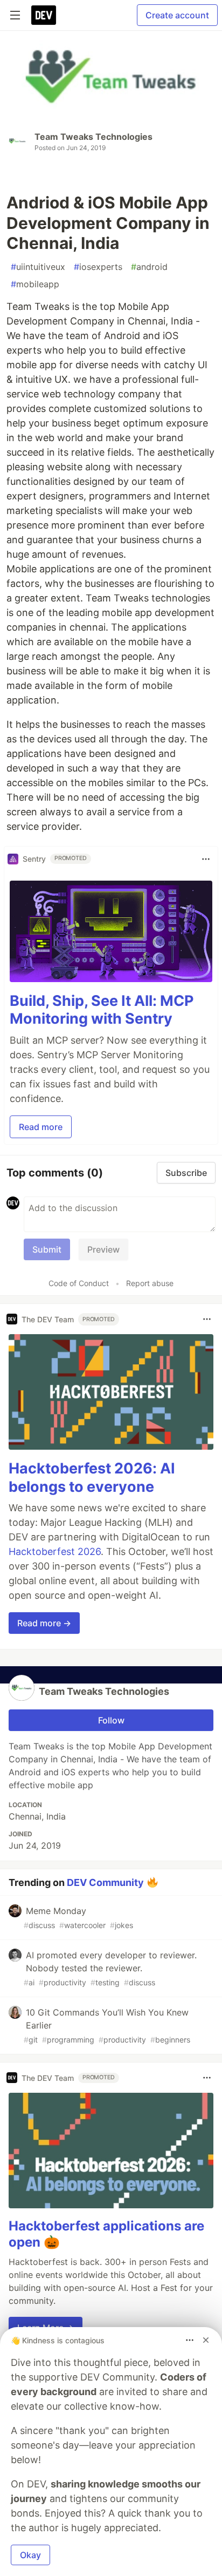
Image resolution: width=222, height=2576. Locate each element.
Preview (103, 1249)
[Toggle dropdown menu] (206, 859)
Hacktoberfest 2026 (55, 1551)
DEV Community (105, 1882)
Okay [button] (30, 2555)
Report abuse (150, 1283)
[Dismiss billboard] (206, 2340)
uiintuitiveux (38, 267)
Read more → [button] (44, 1623)
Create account (177, 15)
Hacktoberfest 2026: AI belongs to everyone (92, 1478)
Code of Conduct (79, 1283)
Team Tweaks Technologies (93, 137)
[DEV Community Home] (44, 15)
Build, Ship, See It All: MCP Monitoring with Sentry (102, 1010)
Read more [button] (41, 1127)
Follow (111, 1720)
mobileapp (35, 284)
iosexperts (98, 267)
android (149, 267)
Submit (47, 1249)
